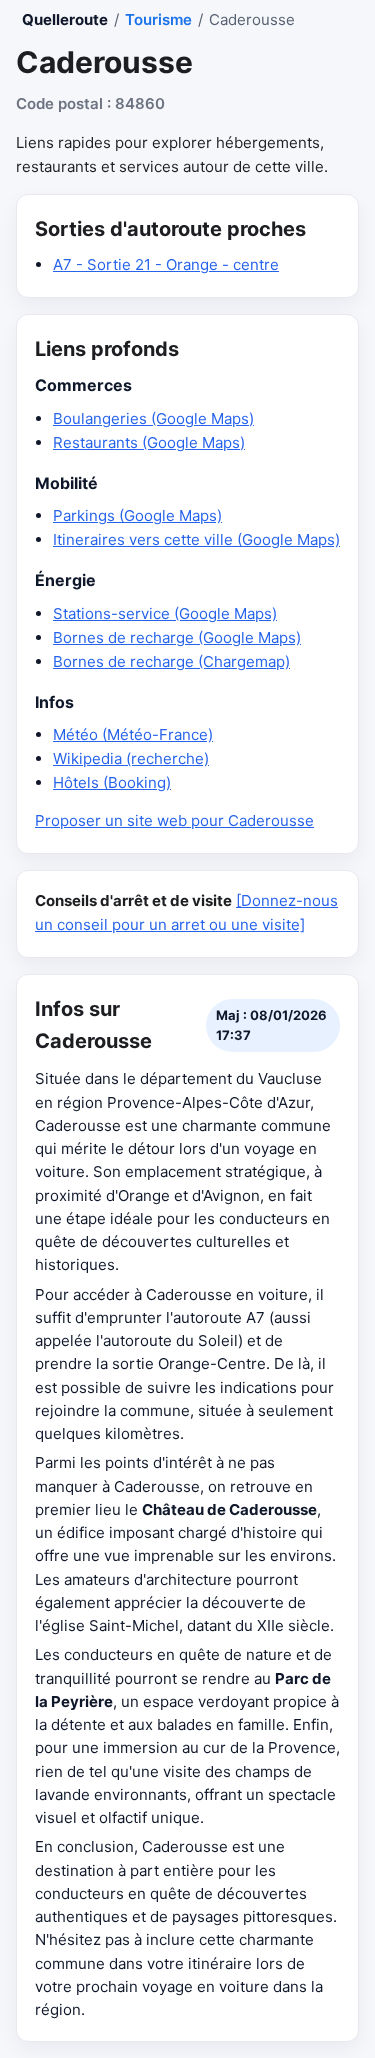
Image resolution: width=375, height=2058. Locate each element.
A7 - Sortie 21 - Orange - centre (166, 264)
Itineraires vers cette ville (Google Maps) (196, 539)
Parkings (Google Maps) (137, 515)
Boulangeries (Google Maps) (153, 418)
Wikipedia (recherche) (131, 758)
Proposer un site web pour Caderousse (174, 820)
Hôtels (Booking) (112, 782)
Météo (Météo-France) (133, 734)
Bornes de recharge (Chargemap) (171, 661)
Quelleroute (65, 19)
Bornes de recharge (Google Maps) (177, 637)
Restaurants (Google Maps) (149, 442)
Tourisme (158, 19)
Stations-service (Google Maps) (165, 613)
